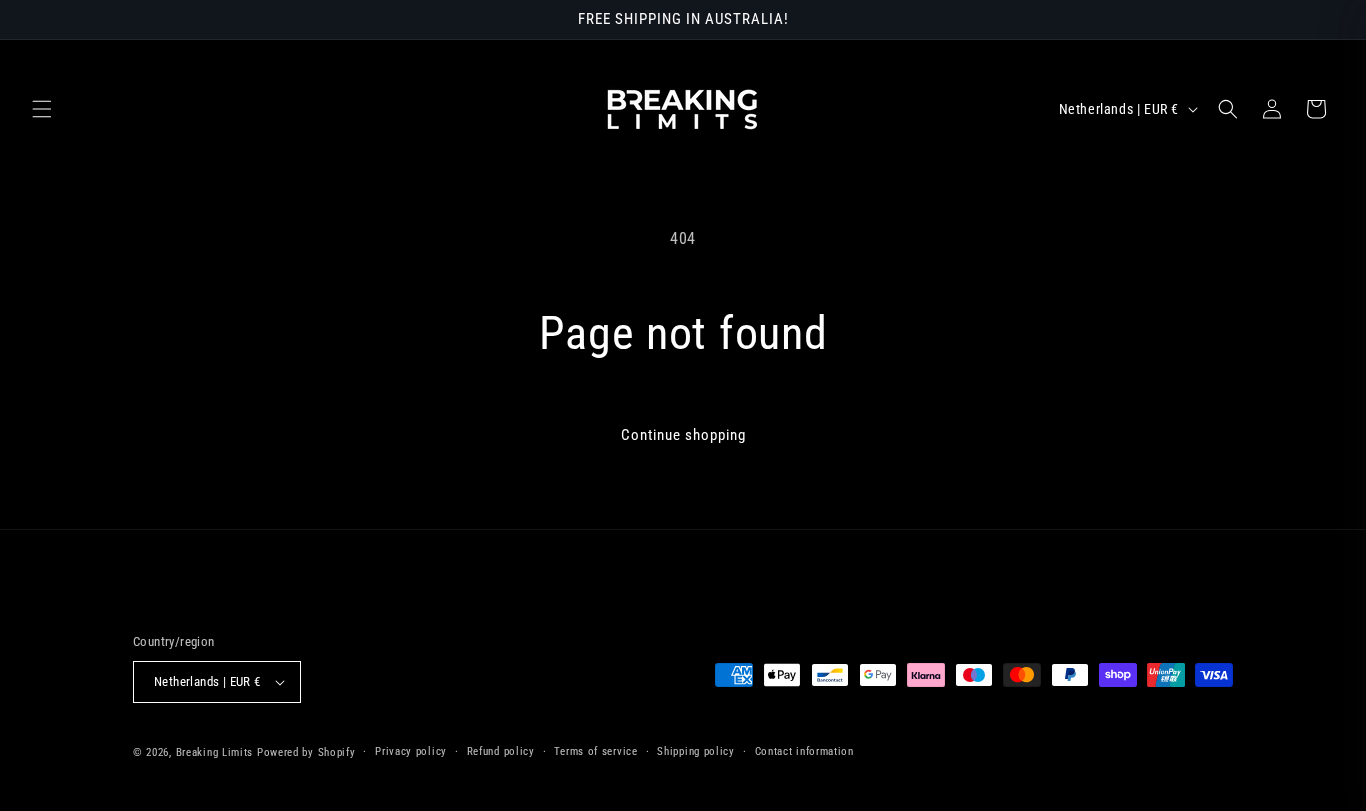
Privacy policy (411, 751)
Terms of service (595, 751)
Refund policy (501, 751)
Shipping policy (696, 751)
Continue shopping (683, 435)
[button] (42, 109)
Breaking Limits (215, 752)
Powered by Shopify (306, 752)
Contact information (804, 751)
